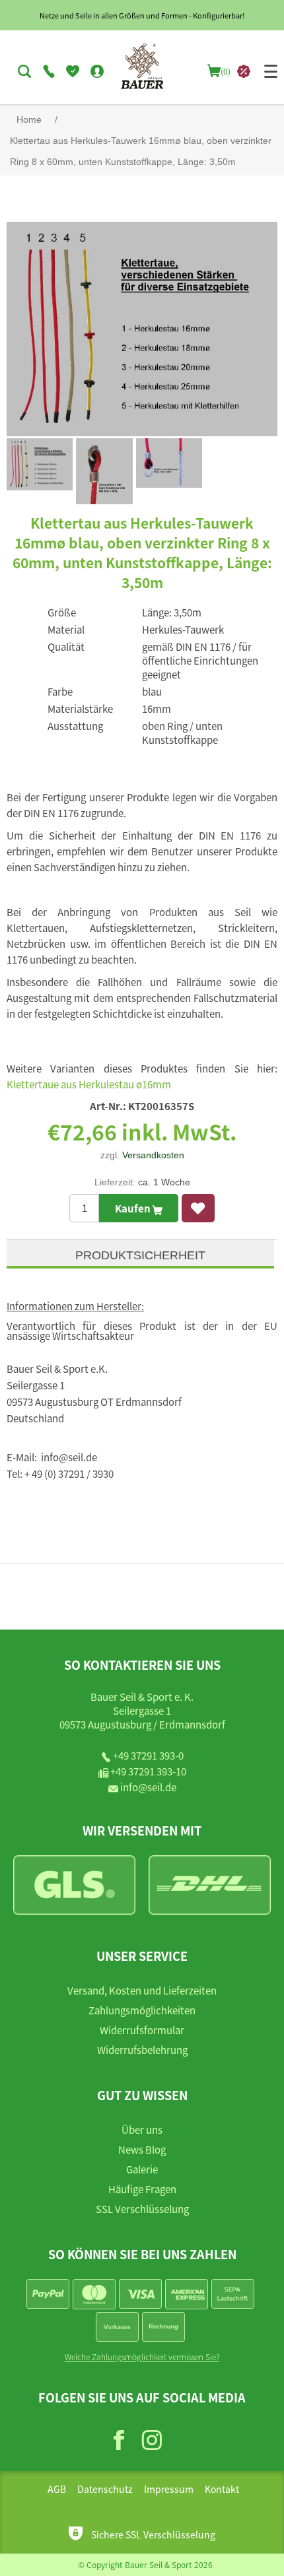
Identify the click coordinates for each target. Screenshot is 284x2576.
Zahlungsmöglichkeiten (142, 2010)
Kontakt (222, 2489)
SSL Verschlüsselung (142, 2209)
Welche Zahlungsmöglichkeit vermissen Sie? (142, 2357)
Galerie (142, 2169)
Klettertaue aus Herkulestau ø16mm (89, 1084)
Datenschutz (105, 2489)
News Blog (142, 2149)
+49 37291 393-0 (148, 1755)
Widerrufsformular (142, 2030)
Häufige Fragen (142, 2189)
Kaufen (134, 1208)
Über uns (142, 2130)
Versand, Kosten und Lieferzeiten (142, 1990)
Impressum (169, 2489)
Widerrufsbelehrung (142, 2050)
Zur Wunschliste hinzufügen (198, 1208)
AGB (57, 2489)
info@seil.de (148, 1787)
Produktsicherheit (140, 1255)
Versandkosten (153, 1155)
